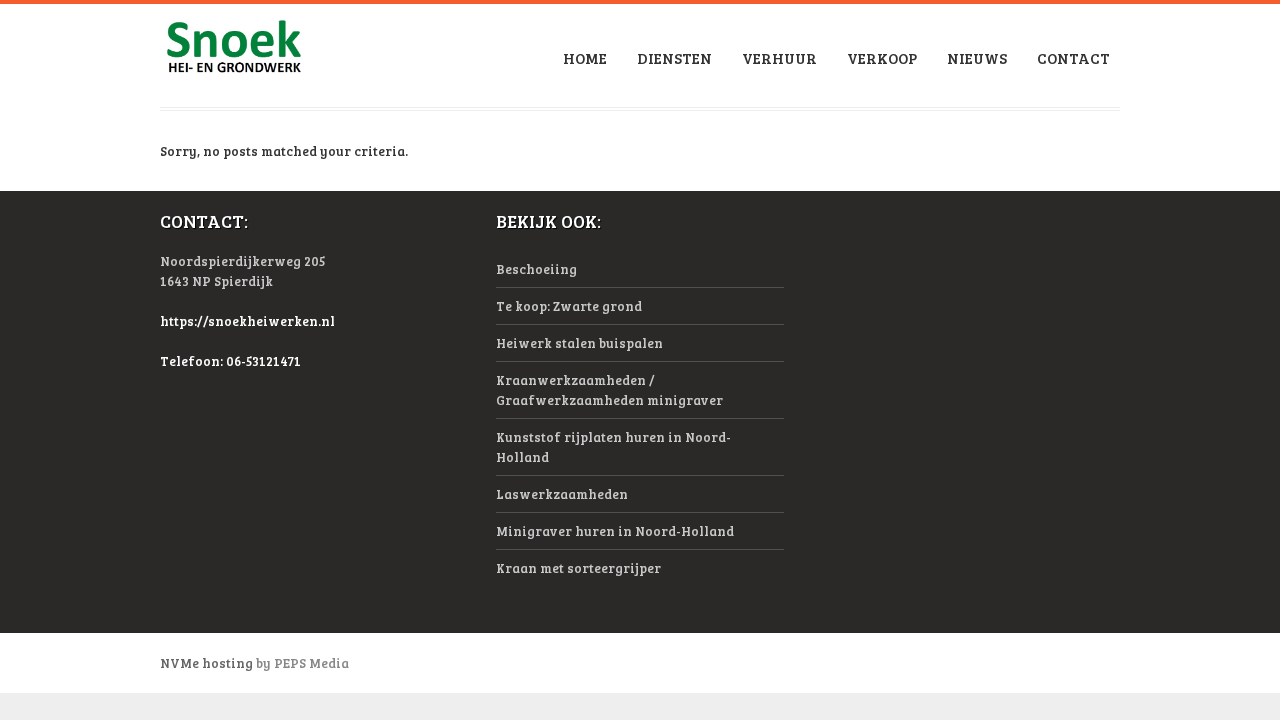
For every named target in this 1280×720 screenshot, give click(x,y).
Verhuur (779, 58)
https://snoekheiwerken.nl (247, 321)
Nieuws (977, 58)
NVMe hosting (206, 663)
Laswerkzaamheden (562, 494)
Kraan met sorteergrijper (578, 568)
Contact (1073, 58)
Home (585, 58)
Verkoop (882, 58)
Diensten (674, 58)
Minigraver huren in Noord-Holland (615, 531)
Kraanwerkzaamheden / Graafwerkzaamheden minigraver (609, 390)
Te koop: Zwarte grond (569, 306)
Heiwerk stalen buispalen (579, 343)
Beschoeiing (536, 269)
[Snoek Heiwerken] (234, 68)
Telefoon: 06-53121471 (230, 361)
